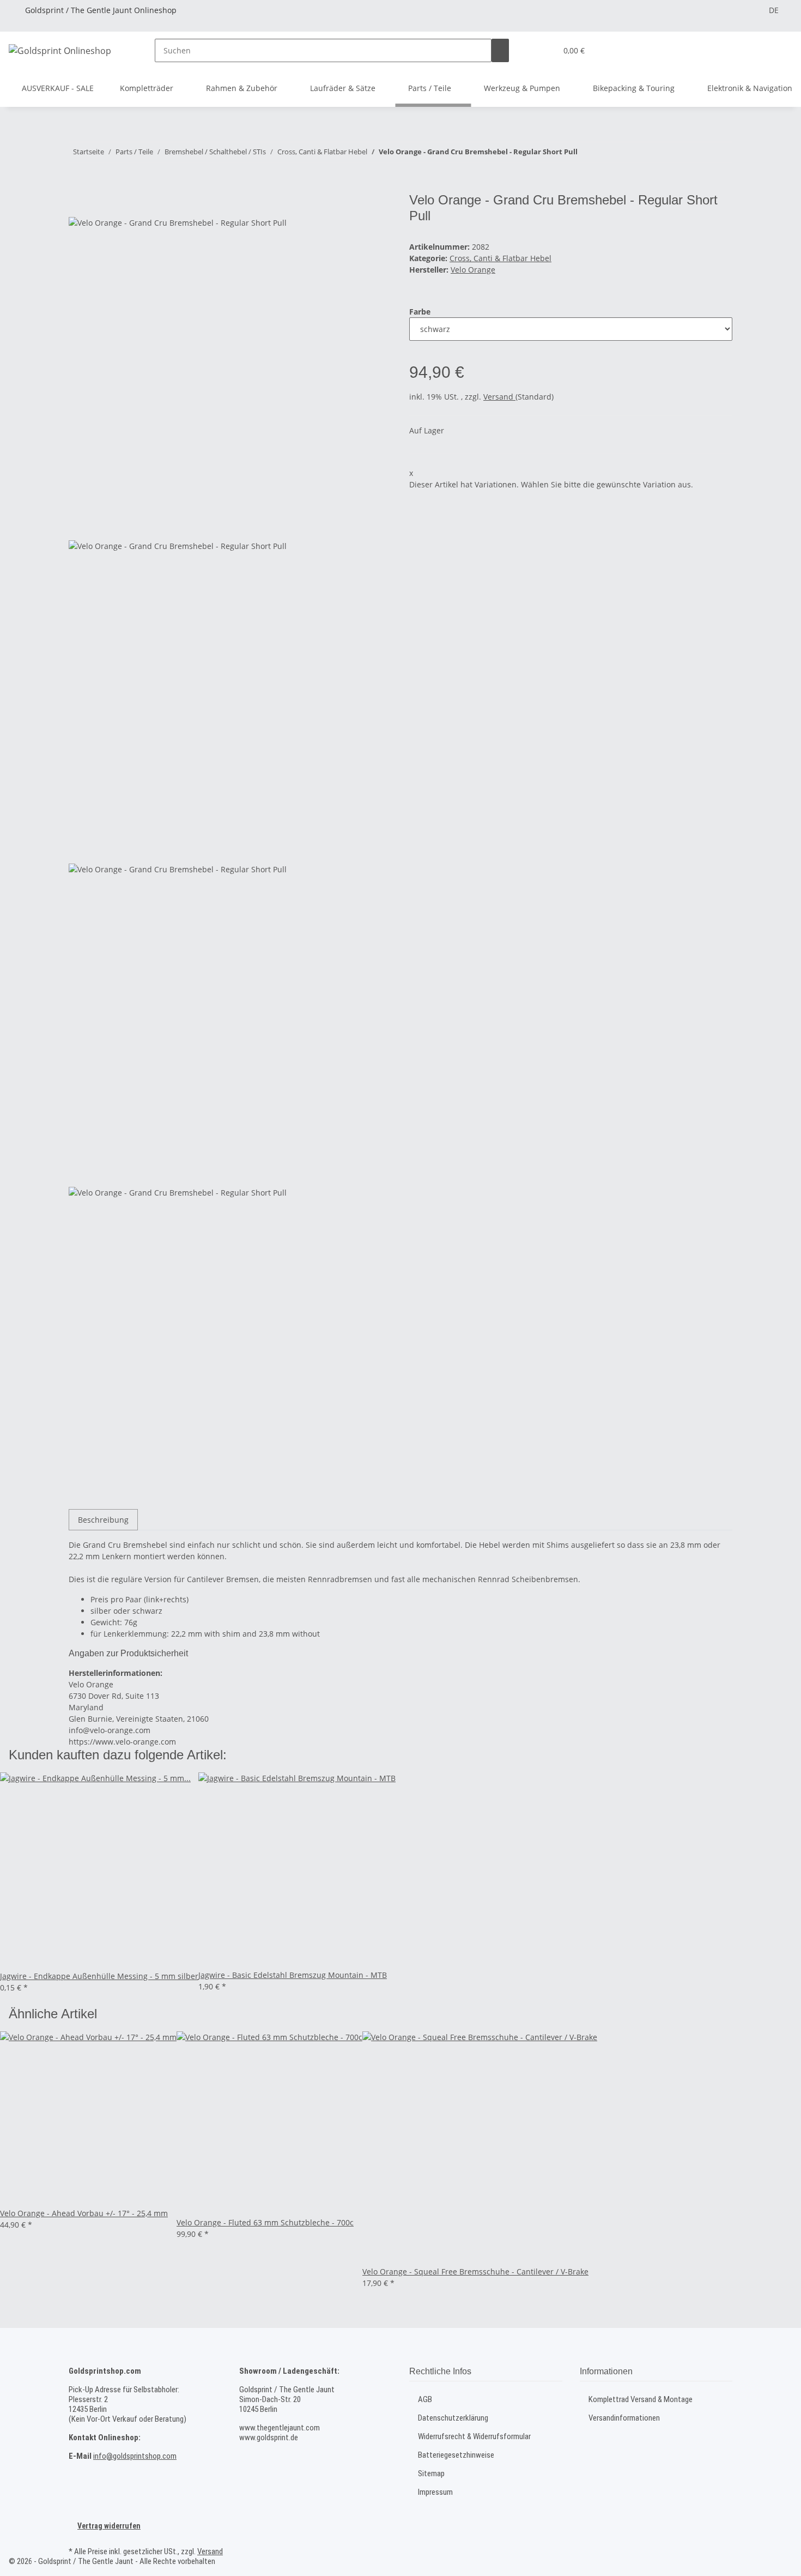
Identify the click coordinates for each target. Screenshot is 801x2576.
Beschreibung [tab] (103, 1520)
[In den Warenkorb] (77, 186)
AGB (425, 2399)
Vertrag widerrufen (109, 2526)
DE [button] (774, 10)
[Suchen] (500, 50)
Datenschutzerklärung (453, 2418)
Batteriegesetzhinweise (456, 2455)
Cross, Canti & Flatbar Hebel (500, 258)
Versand (499, 397)
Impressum (435, 2492)
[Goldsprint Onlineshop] (60, 50)
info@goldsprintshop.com (135, 2456)
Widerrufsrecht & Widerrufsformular (474, 2436)
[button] (544, 50)
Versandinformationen (624, 2418)
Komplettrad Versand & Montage (641, 2399)
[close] (77, 204)
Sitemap (431, 2474)
